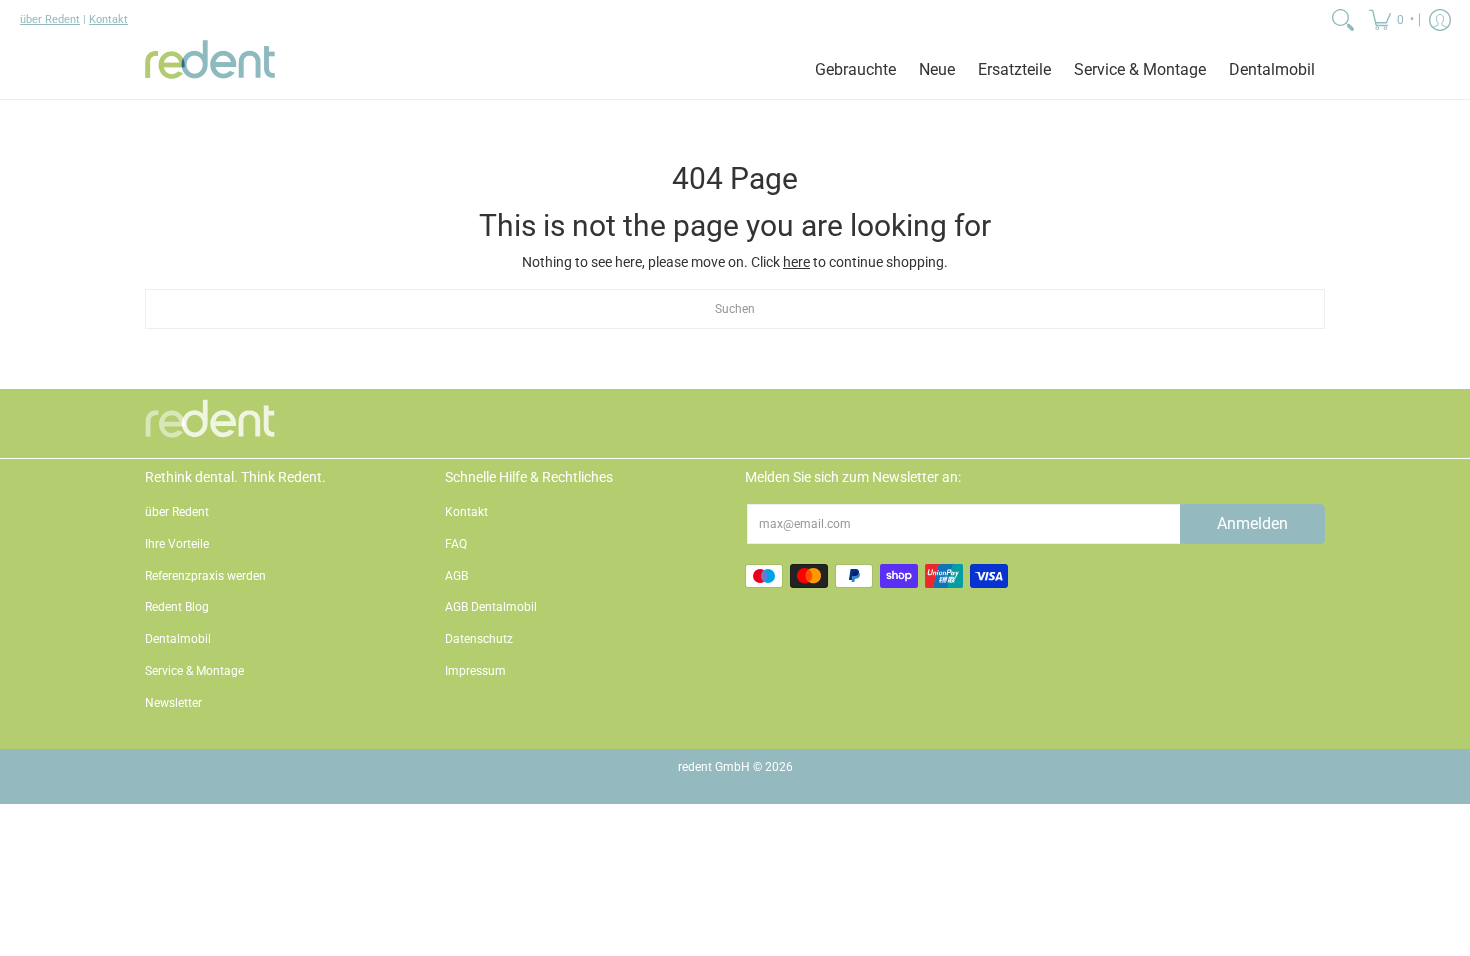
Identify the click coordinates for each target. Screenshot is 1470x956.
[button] (1390, 20)
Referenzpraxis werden (205, 576)
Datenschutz (479, 639)
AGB (456, 576)
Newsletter (173, 703)
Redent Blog (177, 607)
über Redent (50, 19)
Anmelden (1252, 523)
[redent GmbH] (210, 69)
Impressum (475, 671)
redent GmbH (714, 767)
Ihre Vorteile (177, 544)
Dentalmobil (178, 639)
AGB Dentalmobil (491, 607)
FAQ (456, 544)
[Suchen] (1343, 20)
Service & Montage (194, 671)
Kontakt (108, 19)
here (796, 262)
